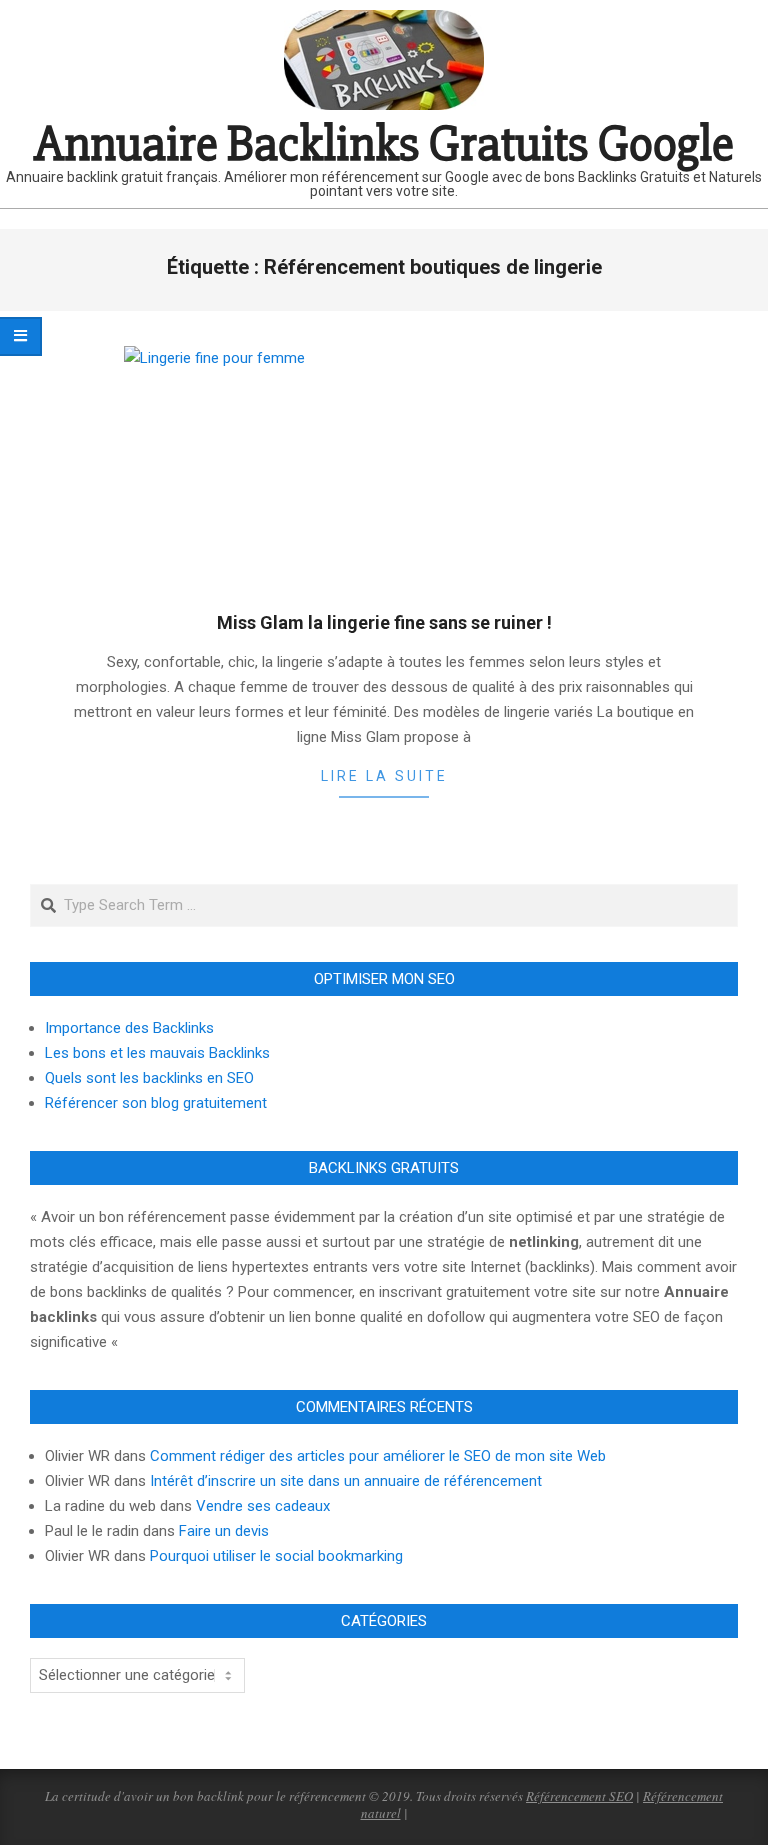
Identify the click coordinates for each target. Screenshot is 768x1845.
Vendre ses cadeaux (263, 1506)
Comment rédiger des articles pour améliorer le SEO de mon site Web (378, 1456)
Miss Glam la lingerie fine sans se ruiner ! (384, 622)
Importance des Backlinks (129, 1028)
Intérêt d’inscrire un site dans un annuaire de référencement (346, 1481)
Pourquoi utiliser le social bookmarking (276, 1556)
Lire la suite (384, 776)
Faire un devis (224, 1531)
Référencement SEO (579, 1796)
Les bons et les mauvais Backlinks (157, 1053)
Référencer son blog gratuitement (156, 1103)
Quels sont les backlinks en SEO (149, 1078)
